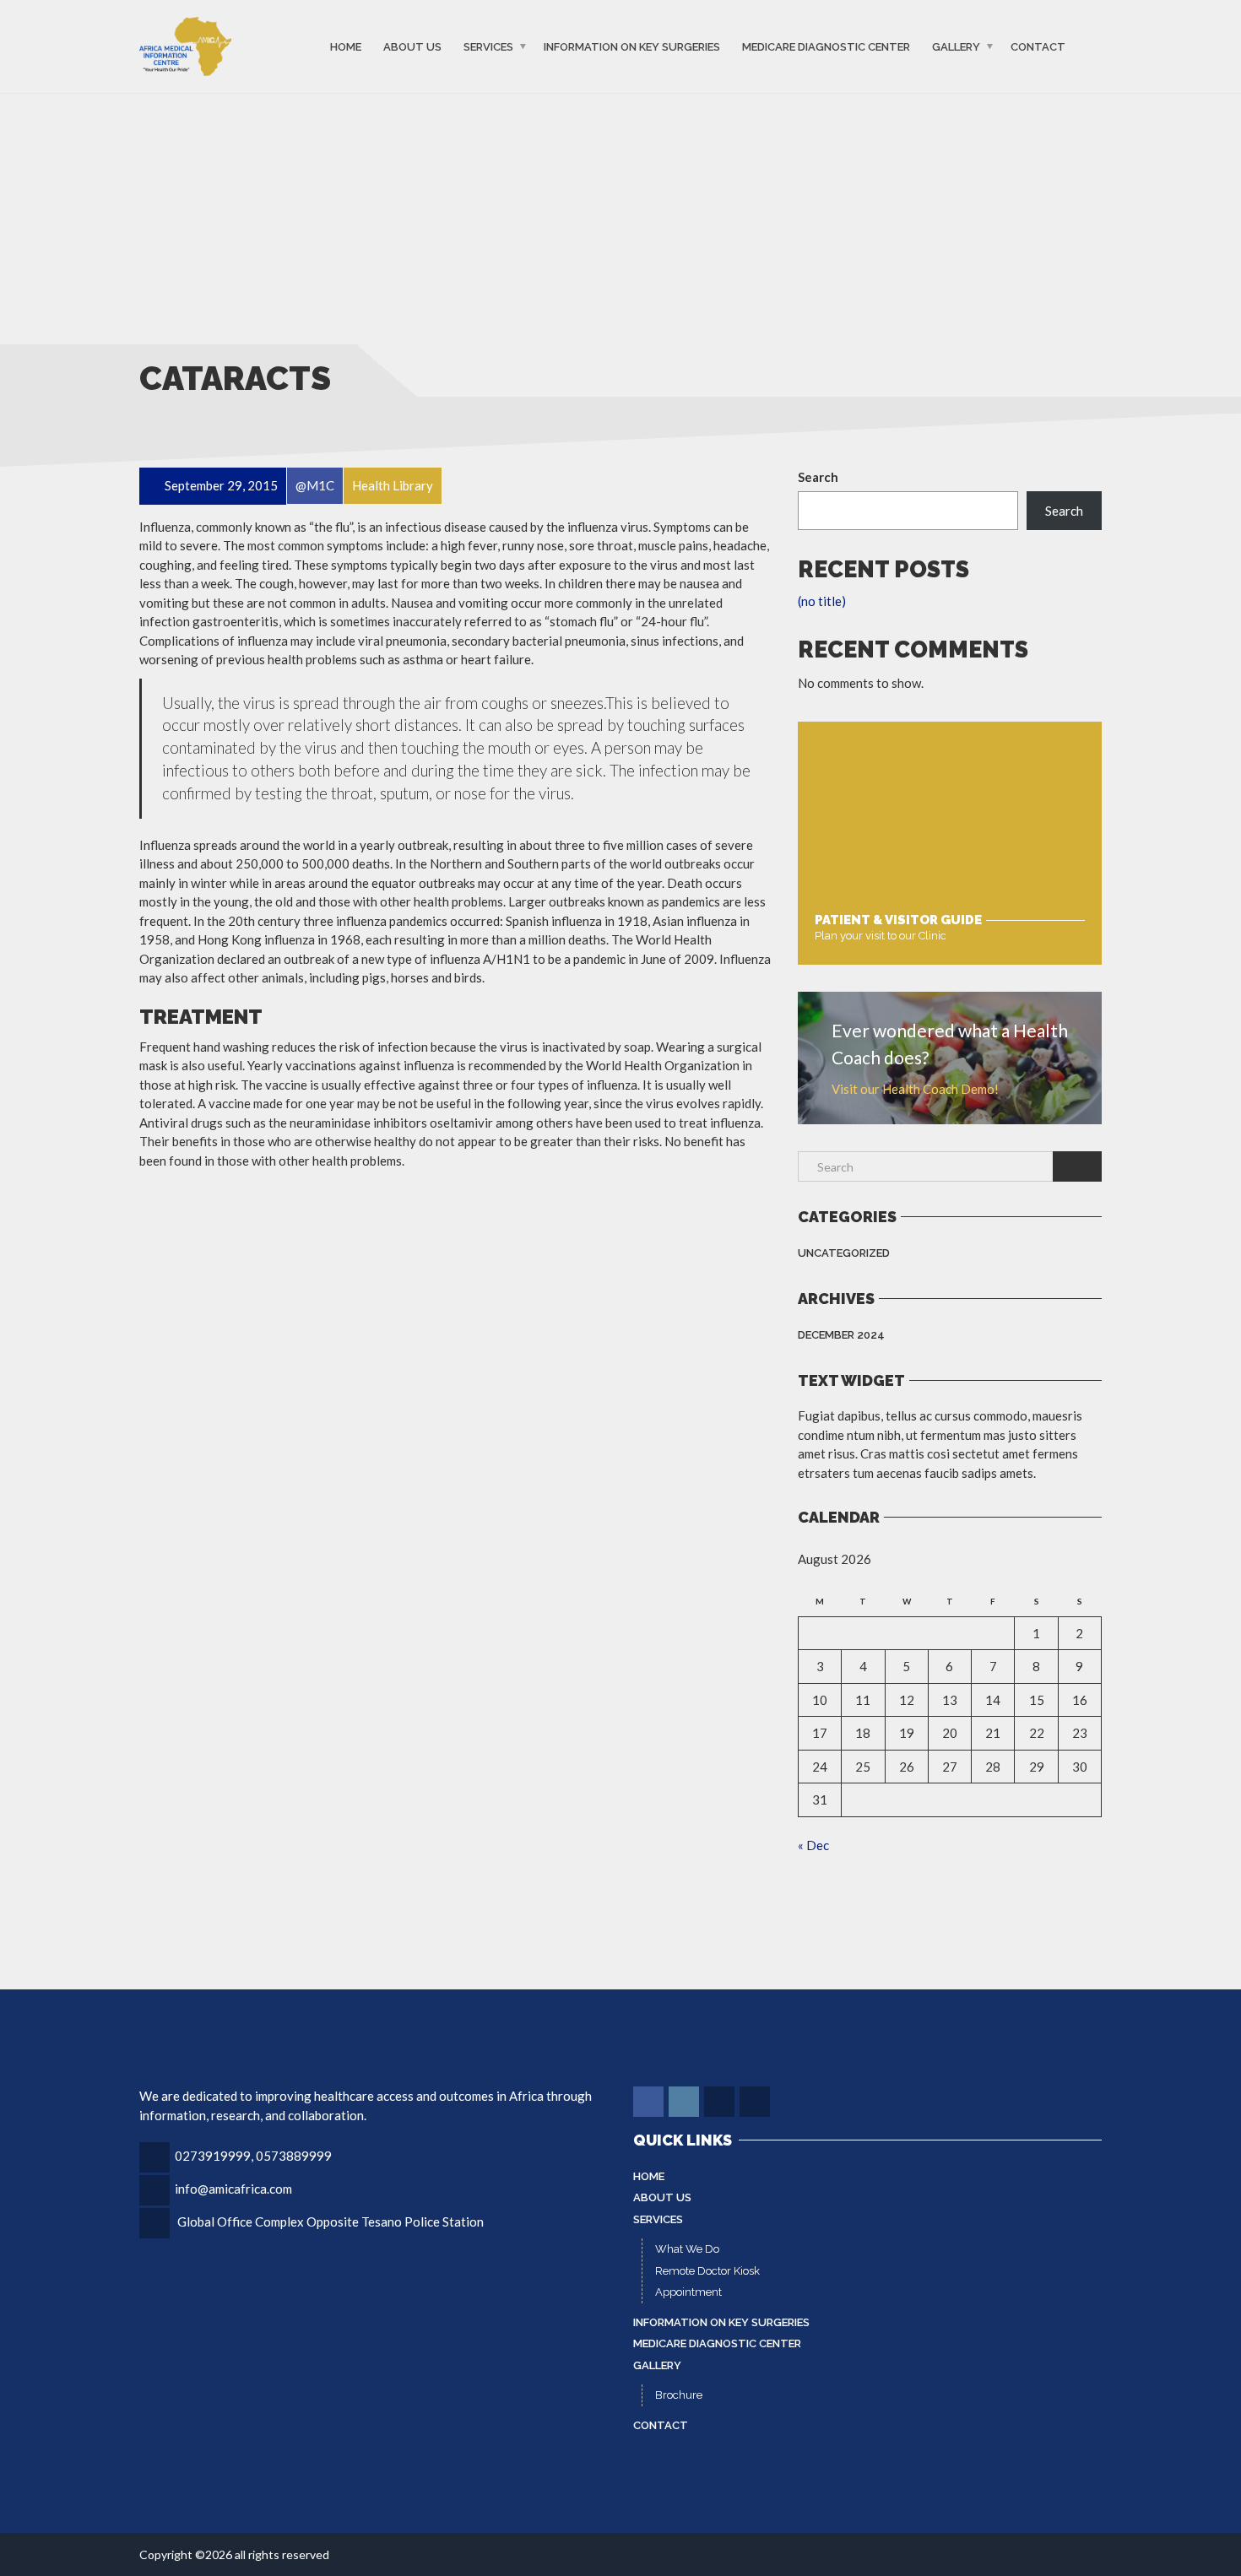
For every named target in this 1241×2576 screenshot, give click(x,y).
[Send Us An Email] (721, 2102)
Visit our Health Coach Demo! (915, 1089)
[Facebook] (650, 2102)
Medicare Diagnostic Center (826, 46)
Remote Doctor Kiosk (707, 2271)
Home (346, 46)
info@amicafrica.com (233, 2189)
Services (488, 46)
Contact (1038, 46)
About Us (412, 46)
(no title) (822, 601)
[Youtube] (756, 2102)
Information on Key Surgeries (632, 46)
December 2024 (841, 1335)
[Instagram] (685, 2102)
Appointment (688, 2292)
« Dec (813, 1845)
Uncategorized (844, 1253)
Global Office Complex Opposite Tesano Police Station (331, 2222)
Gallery (956, 46)
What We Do (687, 2249)
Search (818, 477)
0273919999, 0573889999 (253, 2156)
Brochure (679, 2395)
